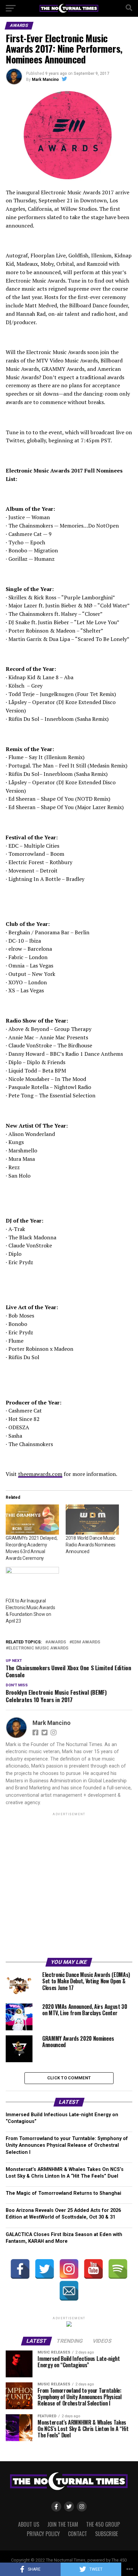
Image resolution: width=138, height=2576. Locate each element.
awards (57, 1642)
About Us (29, 2524)
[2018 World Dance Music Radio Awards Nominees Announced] (92, 1520)
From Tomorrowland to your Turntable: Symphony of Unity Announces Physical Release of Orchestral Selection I (67, 2145)
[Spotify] (118, 2269)
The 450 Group (103, 2524)
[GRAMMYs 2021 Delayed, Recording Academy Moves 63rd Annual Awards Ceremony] (32, 1520)
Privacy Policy (43, 2534)
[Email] (69, 2291)
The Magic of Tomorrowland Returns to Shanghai (63, 2193)
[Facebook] (20, 2269)
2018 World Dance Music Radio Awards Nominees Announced (91, 1545)
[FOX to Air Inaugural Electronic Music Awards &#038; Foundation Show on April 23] (32, 1582)
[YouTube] (93, 2269)
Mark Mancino (45, 80)
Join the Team (63, 2524)
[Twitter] (45, 2269)
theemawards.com (40, 1474)
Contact (78, 2534)
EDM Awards (86, 1642)
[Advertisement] (69, 1886)
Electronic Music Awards (38, 1648)
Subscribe (107, 2534)
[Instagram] (69, 2269)
